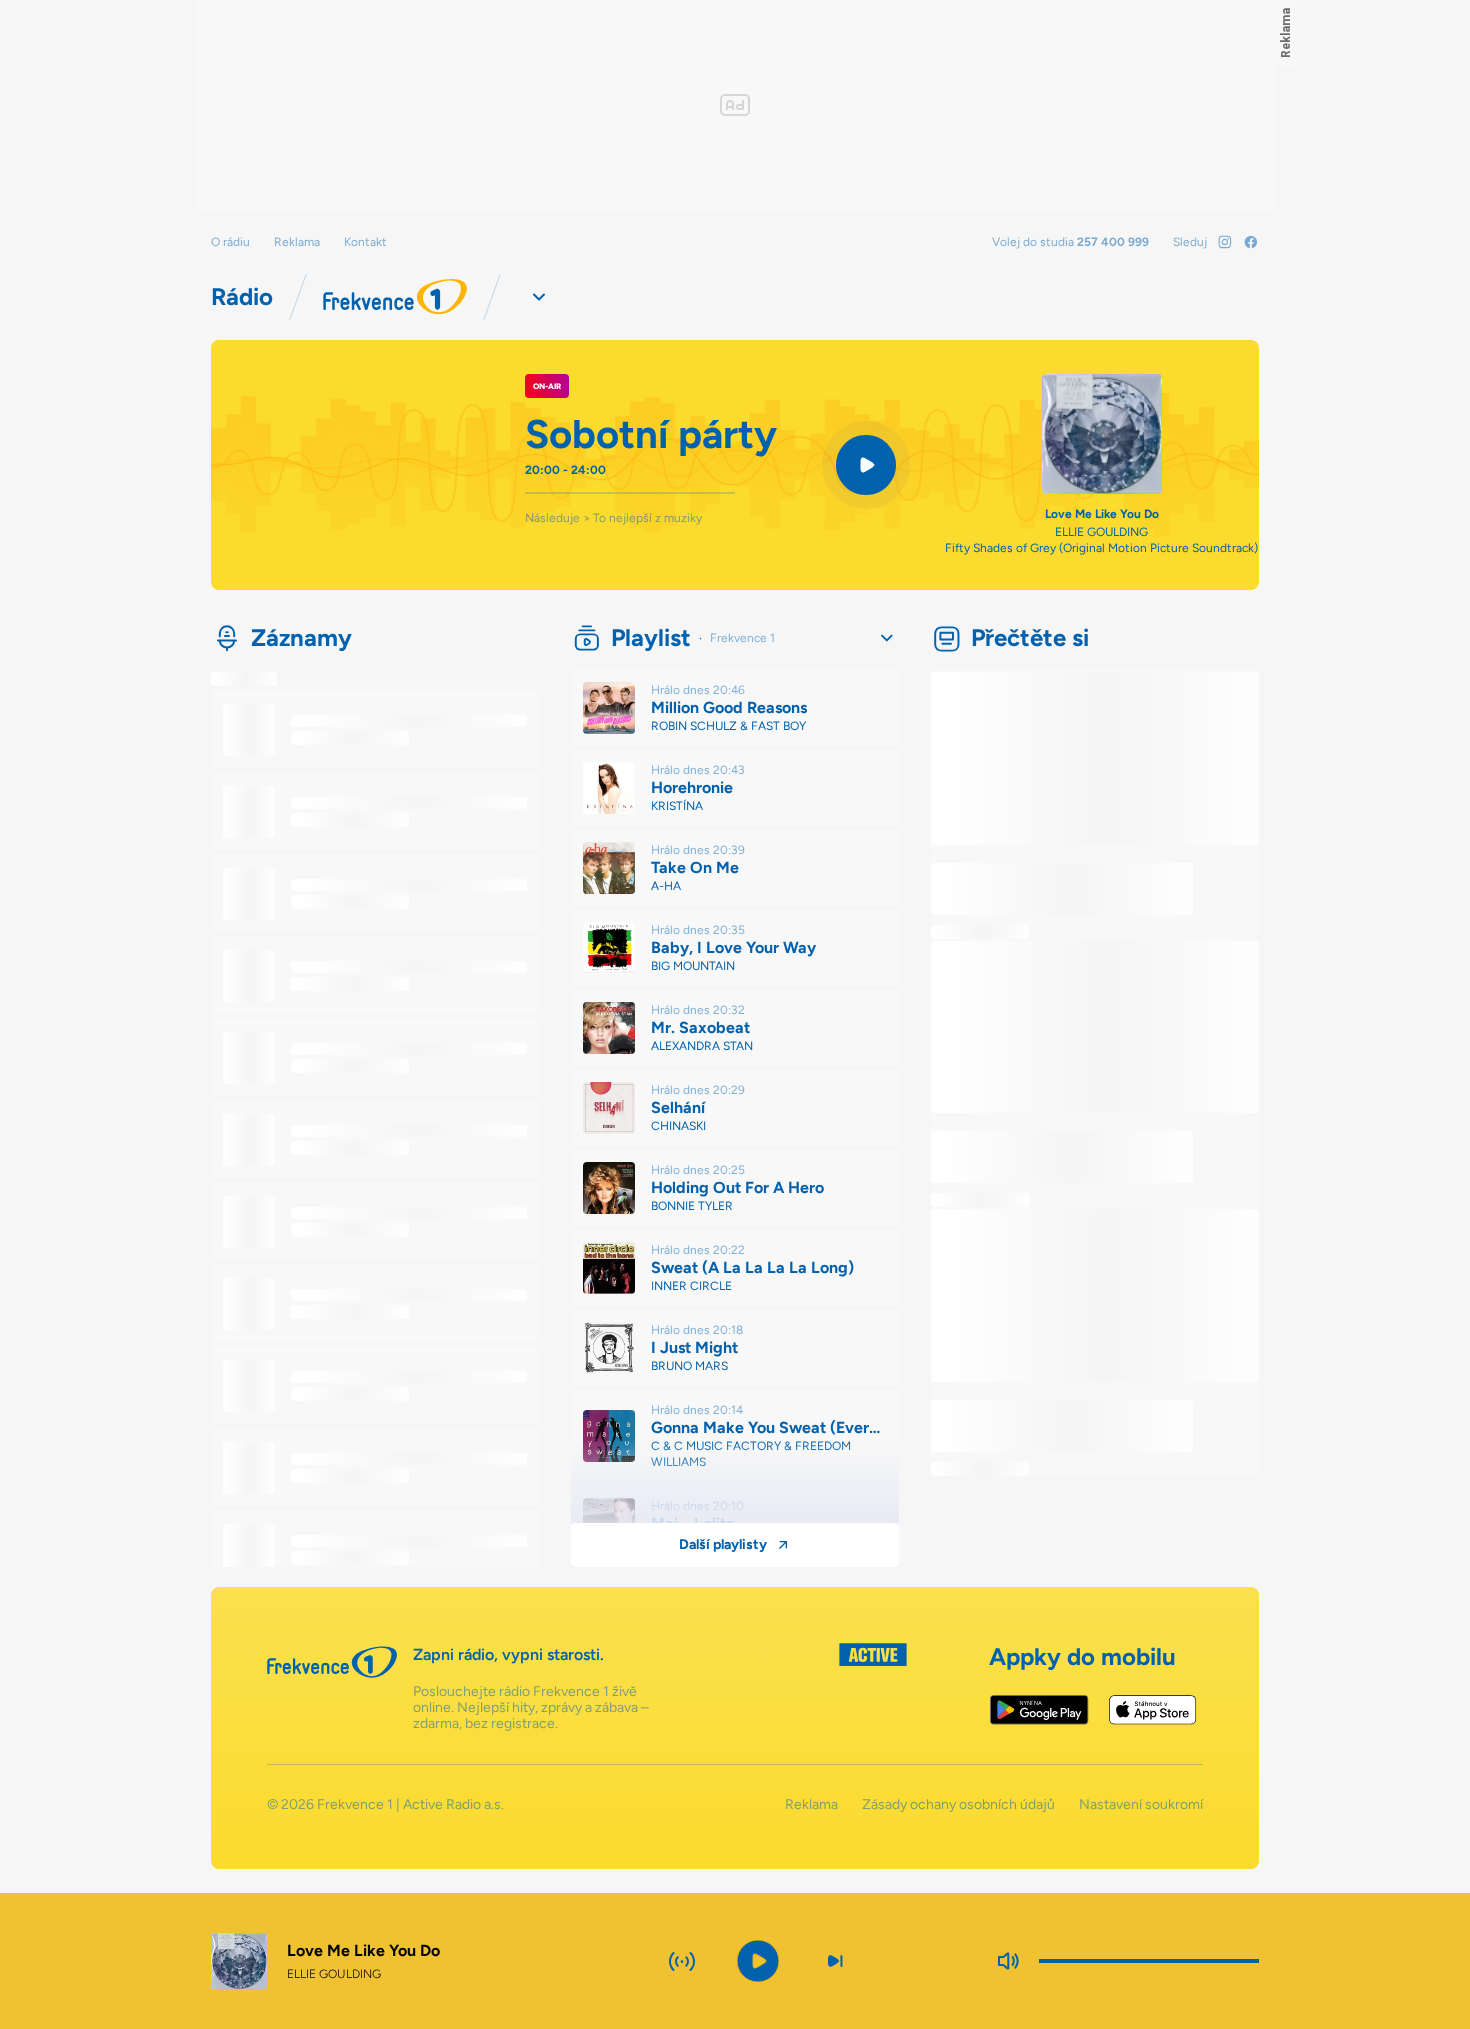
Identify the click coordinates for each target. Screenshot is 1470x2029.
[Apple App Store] (1152, 1710)
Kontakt (365, 242)
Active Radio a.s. (453, 1804)
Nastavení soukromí (1141, 1805)
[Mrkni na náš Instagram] (1225, 242)
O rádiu (230, 242)
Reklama (297, 242)
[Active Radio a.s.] (873, 1687)
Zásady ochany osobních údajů (958, 1805)
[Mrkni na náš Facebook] (1251, 242)
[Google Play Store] (1039, 1710)
